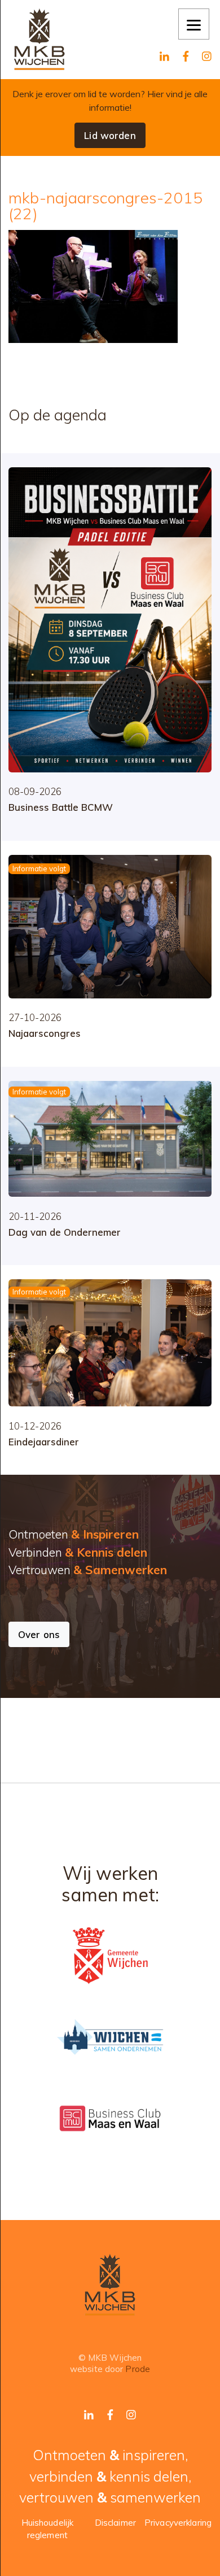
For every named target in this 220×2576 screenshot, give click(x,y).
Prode (138, 2369)
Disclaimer (115, 2523)
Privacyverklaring (178, 2523)
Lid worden (110, 135)
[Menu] (194, 24)
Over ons (39, 1634)
